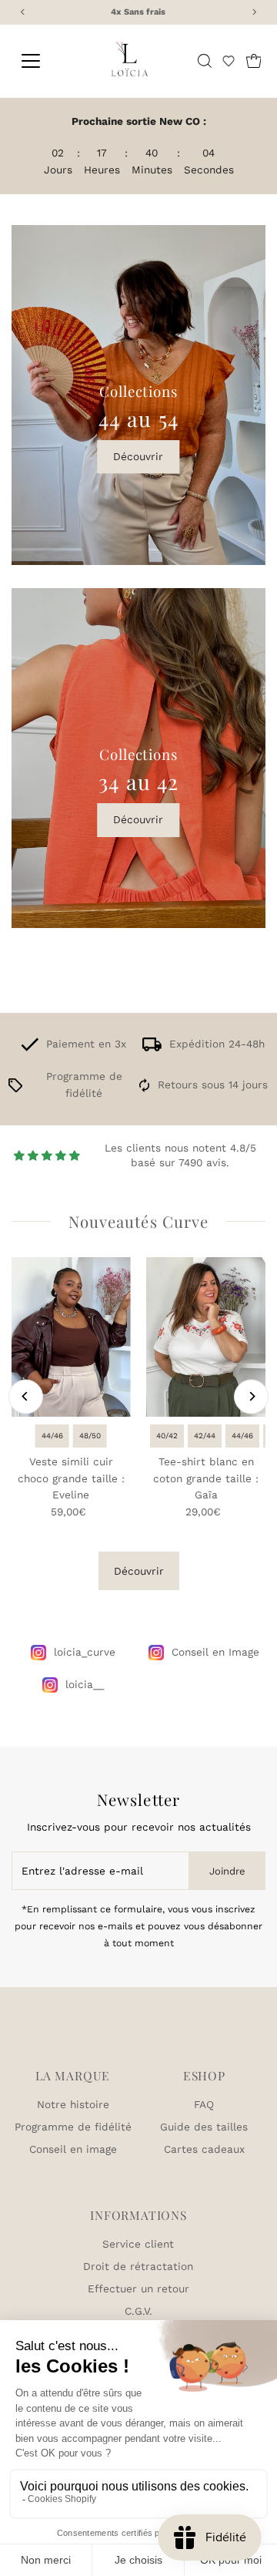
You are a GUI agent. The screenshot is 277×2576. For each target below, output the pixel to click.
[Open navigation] (39, 61)
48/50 (90, 1436)
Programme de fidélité (73, 2127)
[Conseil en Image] (156, 1653)
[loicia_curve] (38, 1653)
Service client (138, 2244)
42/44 (205, 1436)
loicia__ (85, 1684)
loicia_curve (85, 1652)
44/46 (52, 1436)
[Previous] (26, 1396)
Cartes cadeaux (204, 2149)
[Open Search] (205, 61)
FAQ (204, 2104)
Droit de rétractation (138, 2266)
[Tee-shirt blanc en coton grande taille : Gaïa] (206, 1337)
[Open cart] (254, 61)
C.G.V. (138, 2311)
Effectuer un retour (138, 2288)
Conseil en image (73, 2149)
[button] (229, 61)
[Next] (251, 1396)
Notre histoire (73, 2104)
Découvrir (138, 456)
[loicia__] (50, 1685)
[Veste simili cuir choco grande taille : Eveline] (71, 1337)
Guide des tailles (204, 2127)
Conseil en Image (215, 1652)
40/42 (167, 1436)
